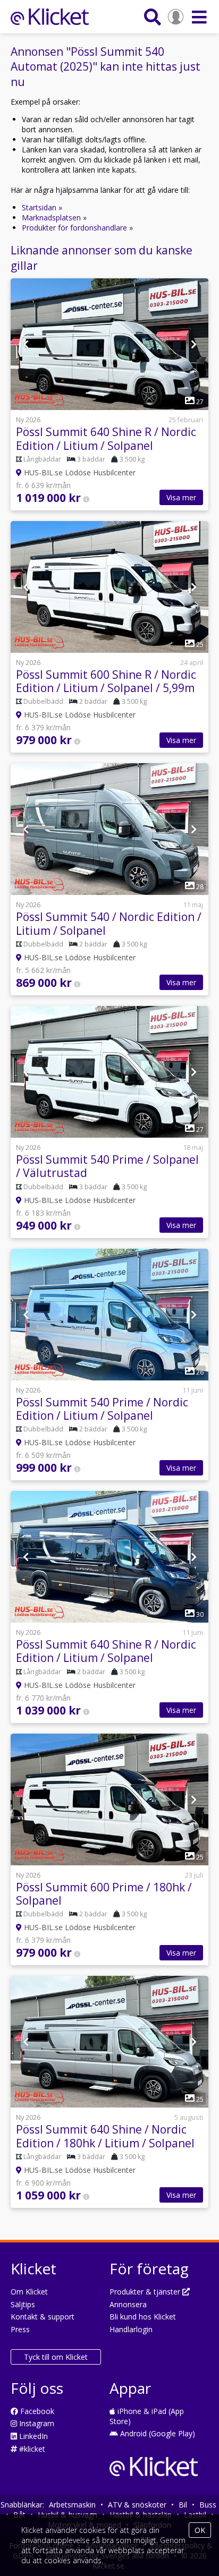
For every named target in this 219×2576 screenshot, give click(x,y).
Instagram (36, 2423)
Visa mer (181, 497)
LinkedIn (32, 2436)
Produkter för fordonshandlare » (77, 228)
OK (200, 2530)
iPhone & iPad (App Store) (147, 2416)
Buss (208, 2505)
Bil (183, 2505)
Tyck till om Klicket (56, 2357)
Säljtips (23, 2304)
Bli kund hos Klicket (143, 2317)
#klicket (31, 2449)
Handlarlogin (131, 2329)
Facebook (36, 2411)
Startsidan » (42, 207)
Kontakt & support (43, 2317)
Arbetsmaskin (72, 2505)
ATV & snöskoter (137, 2505)
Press (20, 2329)
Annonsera (128, 2304)
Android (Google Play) (157, 2433)
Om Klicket (29, 2292)
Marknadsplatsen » (54, 217)
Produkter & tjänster (146, 2292)
